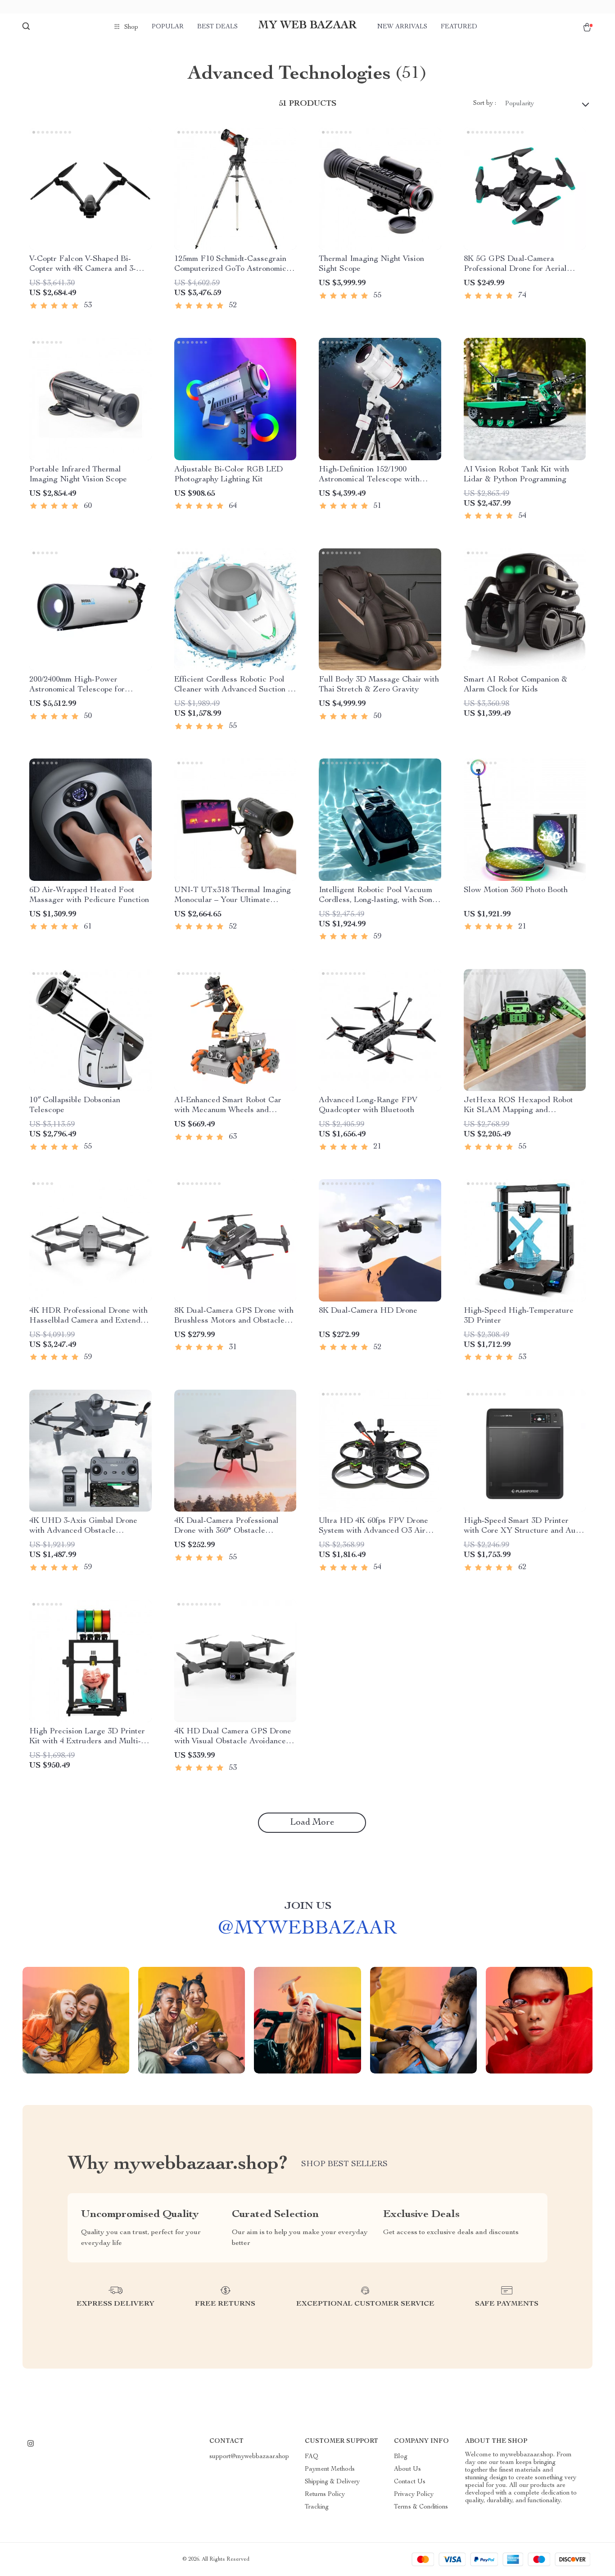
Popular (168, 27)
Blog (401, 2457)
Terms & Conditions (421, 2507)
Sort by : (485, 103)
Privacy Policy (414, 2495)
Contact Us (410, 2482)
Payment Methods (330, 2469)
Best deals (217, 27)
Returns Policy (325, 2495)
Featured (459, 27)
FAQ (312, 2457)
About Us (407, 2469)
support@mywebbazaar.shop (249, 2457)
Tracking (317, 2507)
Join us (308, 1907)
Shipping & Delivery (332, 2482)
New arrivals (402, 27)
